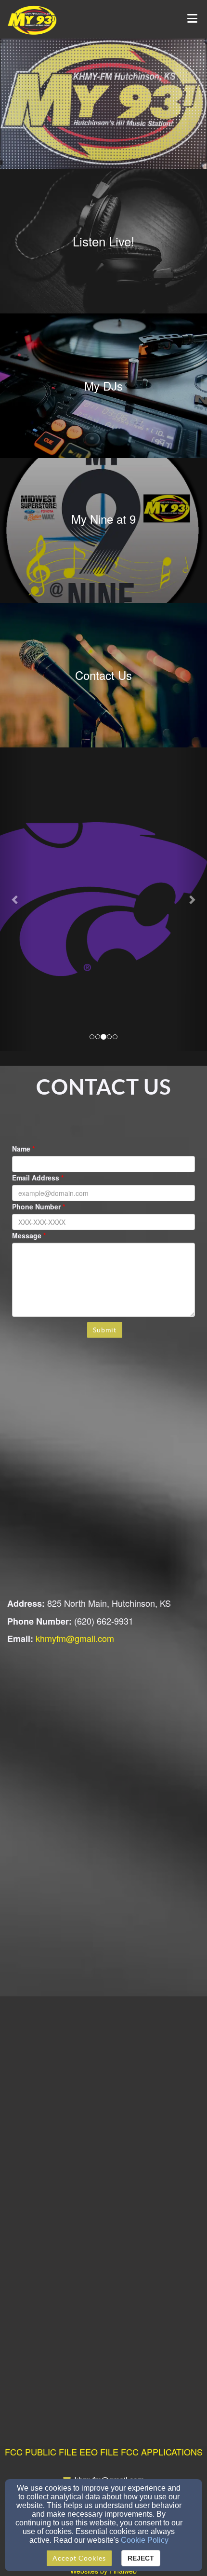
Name (21, 1149)
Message (27, 1235)
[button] (16, 899)
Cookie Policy (145, 2540)
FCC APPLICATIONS (162, 2452)
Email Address (36, 1178)
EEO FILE (99, 2452)
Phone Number (36, 1207)
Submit (105, 1330)
